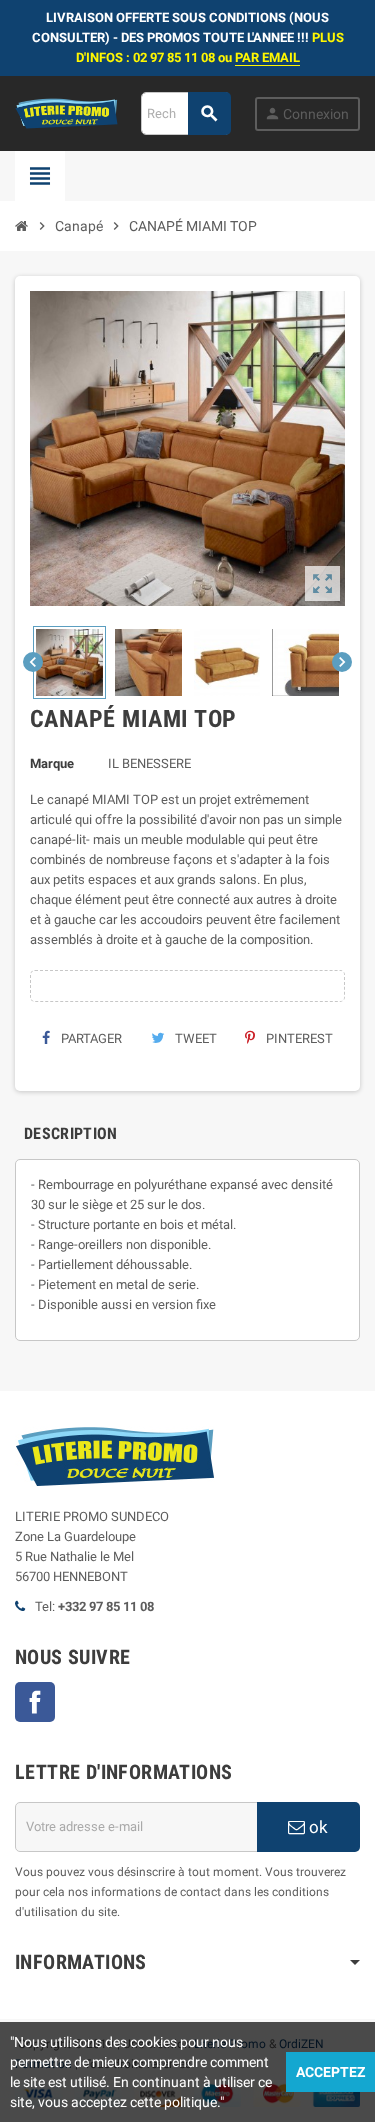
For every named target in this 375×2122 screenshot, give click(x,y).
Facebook (35, 1702)
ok (316, 1827)
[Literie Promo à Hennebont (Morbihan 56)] (66, 112)
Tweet (194, 1038)
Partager (90, 1038)
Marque (52, 763)
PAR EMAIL (267, 57)
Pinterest (298, 1038)
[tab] (71, 1133)
